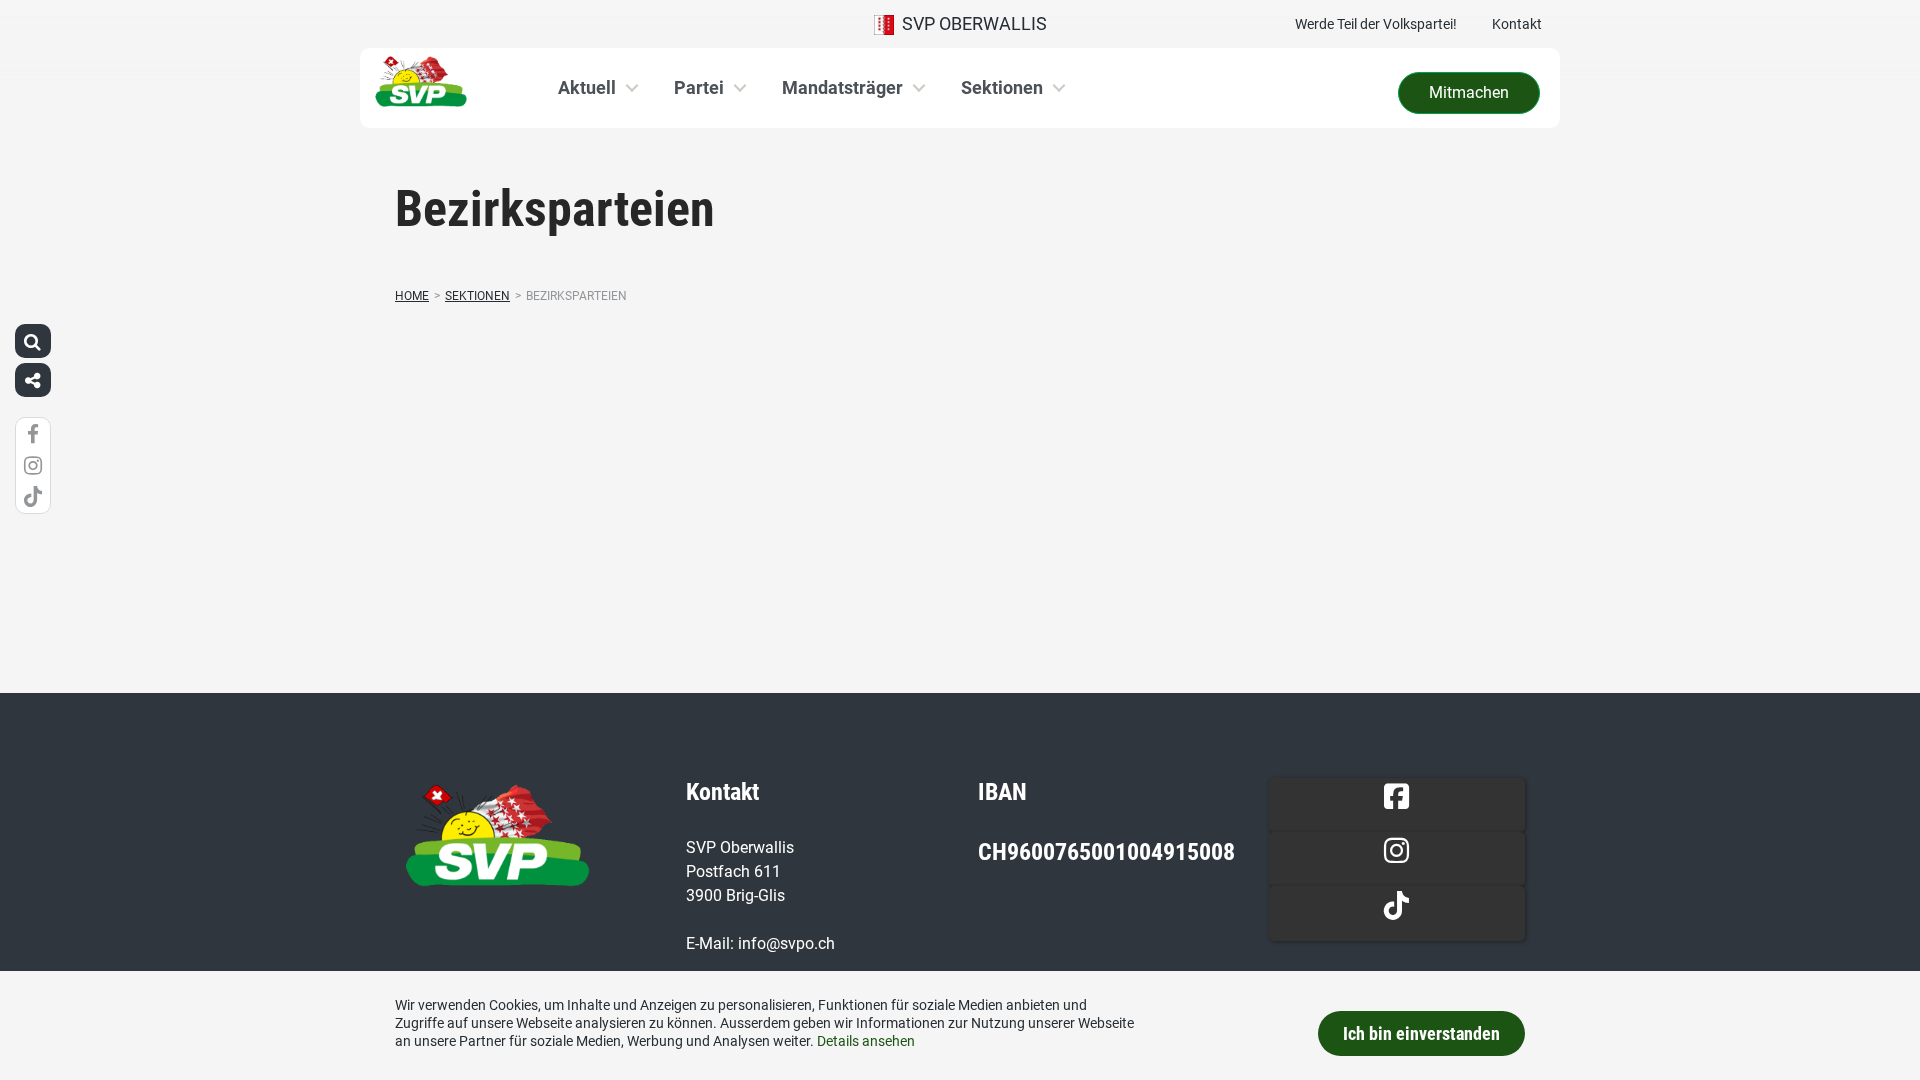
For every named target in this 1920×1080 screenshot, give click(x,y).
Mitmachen (1469, 92)
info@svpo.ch (786, 943)
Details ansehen (866, 1041)
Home (412, 296)
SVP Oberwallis (970, 23)
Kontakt (1517, 24)
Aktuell (587, 87)
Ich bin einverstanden (1421, 1033)
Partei (699, 87)
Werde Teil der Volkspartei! (1376, 24)
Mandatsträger (842, 87)
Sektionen (1002, 87)
